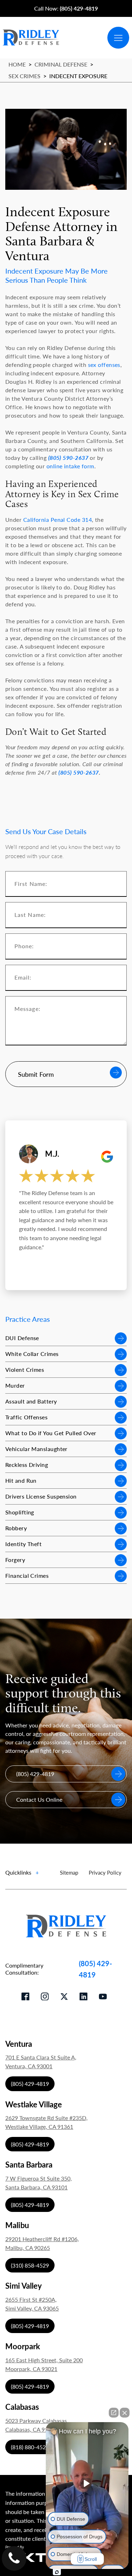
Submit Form (36, 1074)
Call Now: (66, 8)
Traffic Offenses (26, 1417)
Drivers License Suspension (41, 1496)
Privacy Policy (105, 1872)
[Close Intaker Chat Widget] (125, 2413)
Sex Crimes (24, 76)
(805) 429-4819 (95, 1969)
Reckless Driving (27, 1465)
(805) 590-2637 (68, 458)
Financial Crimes (27, 1575)
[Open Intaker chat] (57, 2572)
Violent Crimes (25, 1370)
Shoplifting (20, 1512)
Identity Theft (23, 1544)
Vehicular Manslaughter (36, 1449)
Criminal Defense (61, 64)
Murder (15, 1385)
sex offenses (104, 365)
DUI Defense (22, 1338)
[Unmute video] (87, 2483)
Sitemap (69, 1872)
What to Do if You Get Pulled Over (51, 1433)
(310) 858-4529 (30, 2265)
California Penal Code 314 (58, 520)
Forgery (15, 1560)
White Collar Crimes (32, 1354)
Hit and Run (21, 1480)
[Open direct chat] (114, 2413)
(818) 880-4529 (30, 2447)
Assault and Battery (31, 1401)
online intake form (70, 466)
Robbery (16, 1528)
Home (17, 64)
